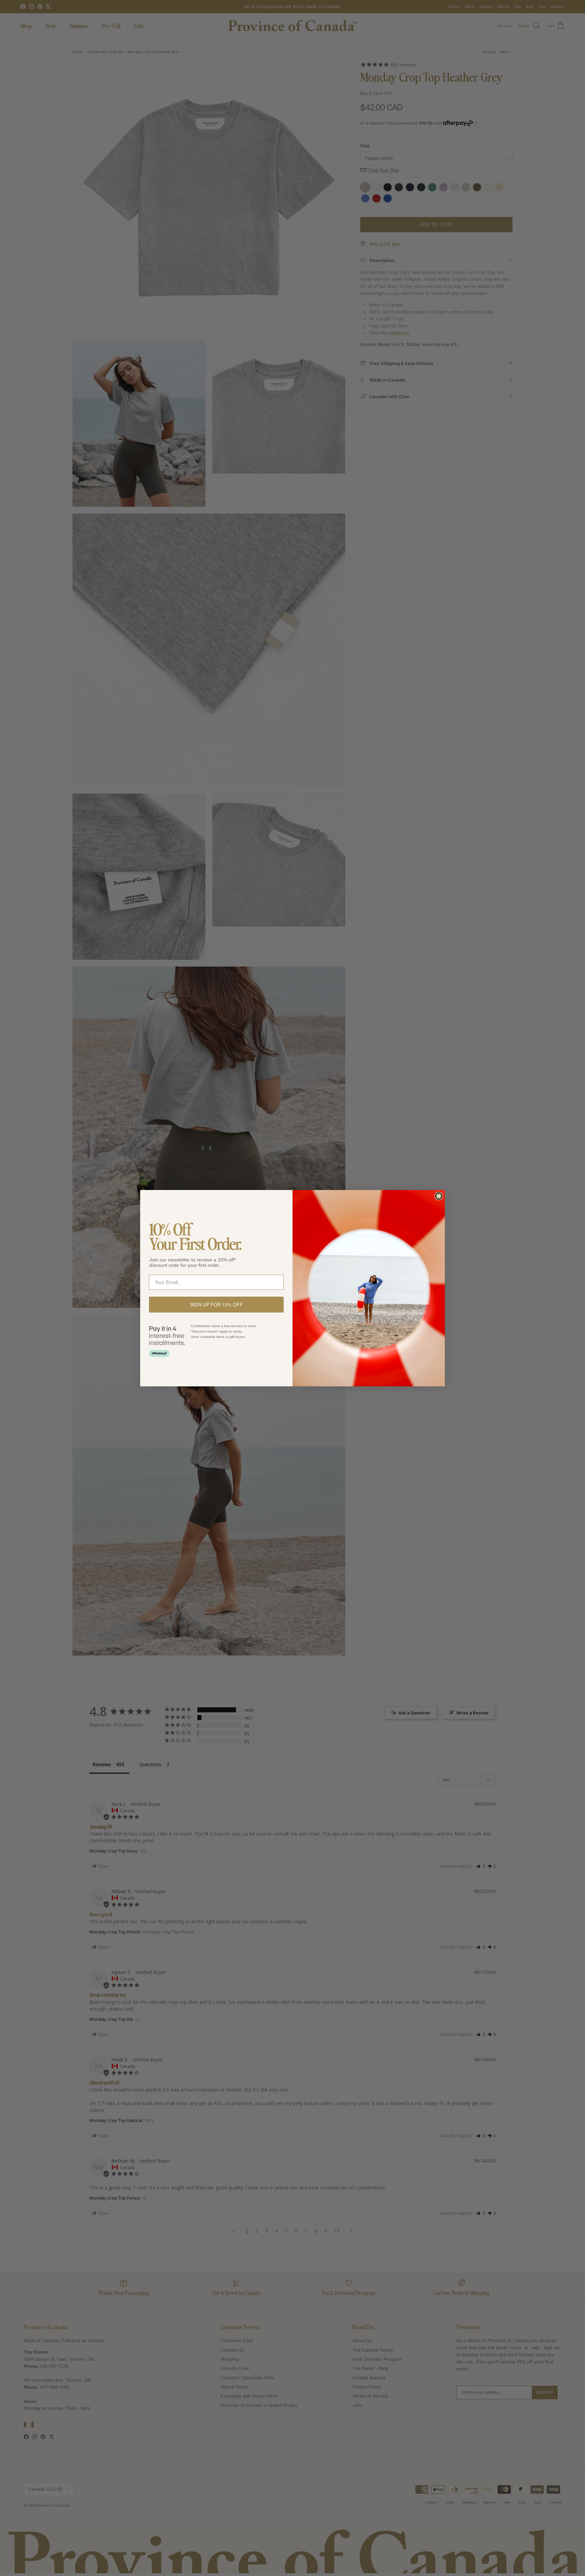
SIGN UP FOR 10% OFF (216, 1304)
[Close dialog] (439, 1196)
